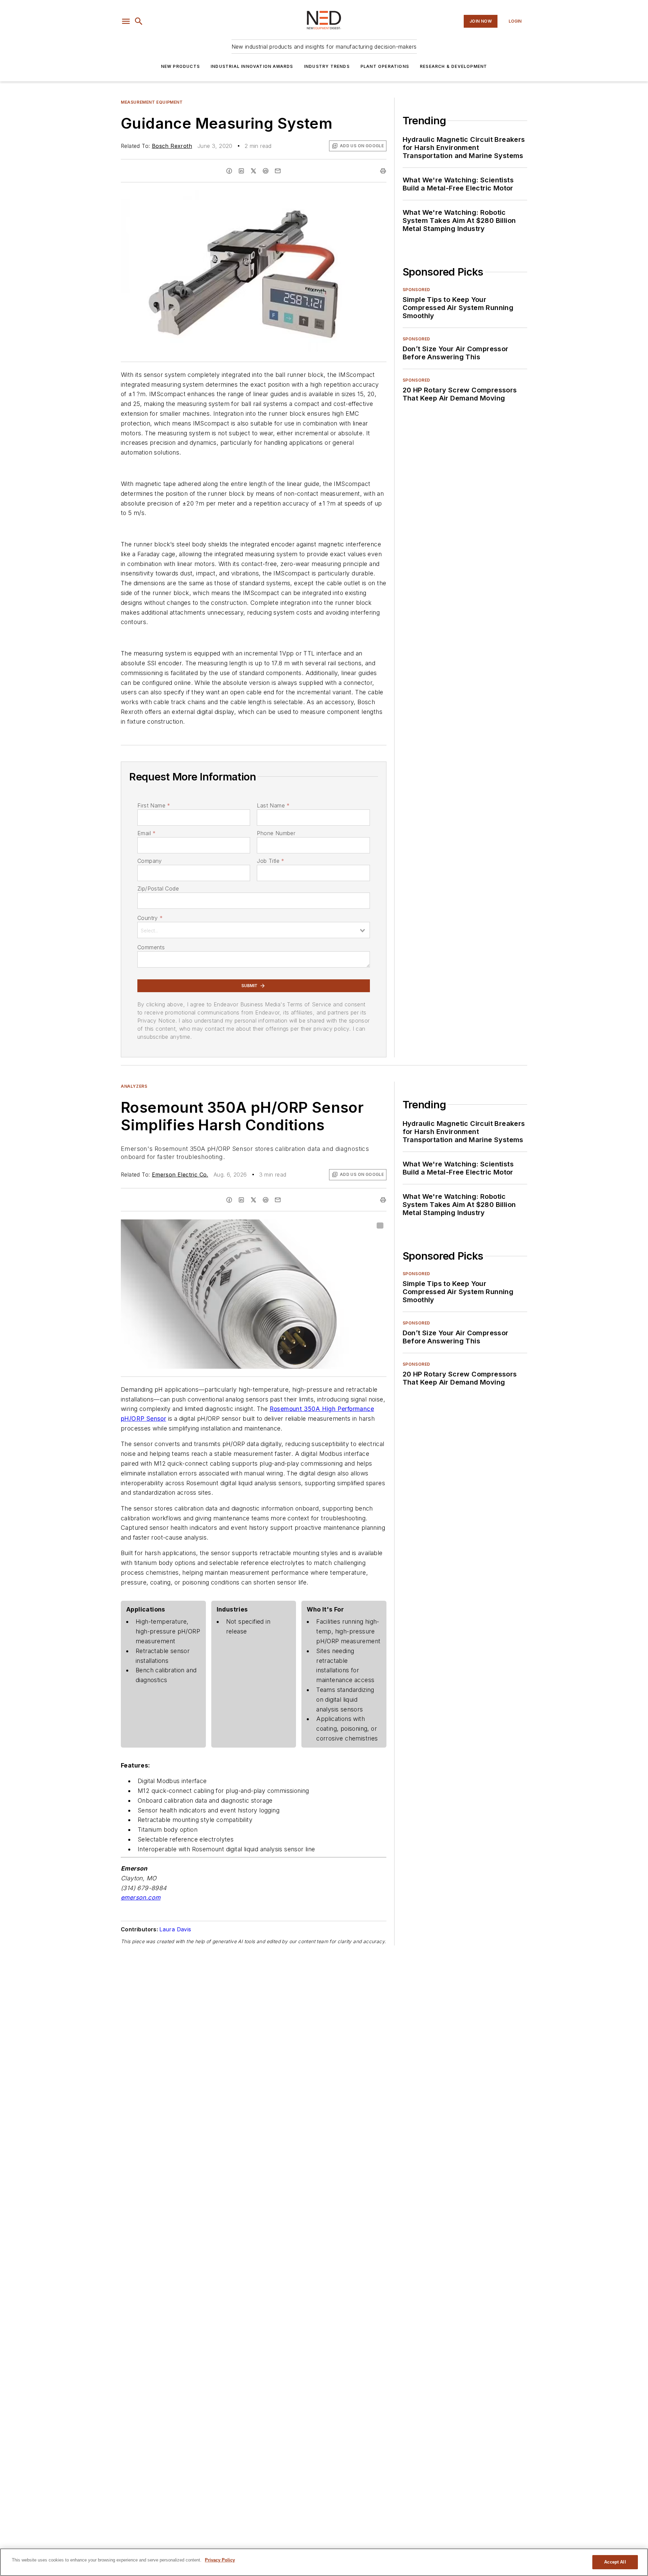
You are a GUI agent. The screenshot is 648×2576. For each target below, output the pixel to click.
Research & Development (453, 66)
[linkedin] (241, 171)
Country (150, 918)
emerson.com (141, 1897)
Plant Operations (385, 66)
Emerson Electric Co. (180, 1175)
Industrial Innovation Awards (252, 66)
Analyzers (134, 1086)
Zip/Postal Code (158, 888)
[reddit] (266, 171)
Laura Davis (175, 1929)
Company (150, 861)
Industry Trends (327, 66)
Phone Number (276, 833)
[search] (139, 21)
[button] (126, 21)
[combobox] (254, 930)
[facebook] (229, 171)
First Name (154, 805)
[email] (278, 171)
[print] (383, 171)
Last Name (273, 805)
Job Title (271, 861)
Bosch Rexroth (172, 146)
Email (146, 833)
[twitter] (253, 171)
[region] (324, 2562)
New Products (180, 66)
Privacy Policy (220, 2560)
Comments (151, 947)
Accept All (615, 2562)
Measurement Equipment (152, 102)
